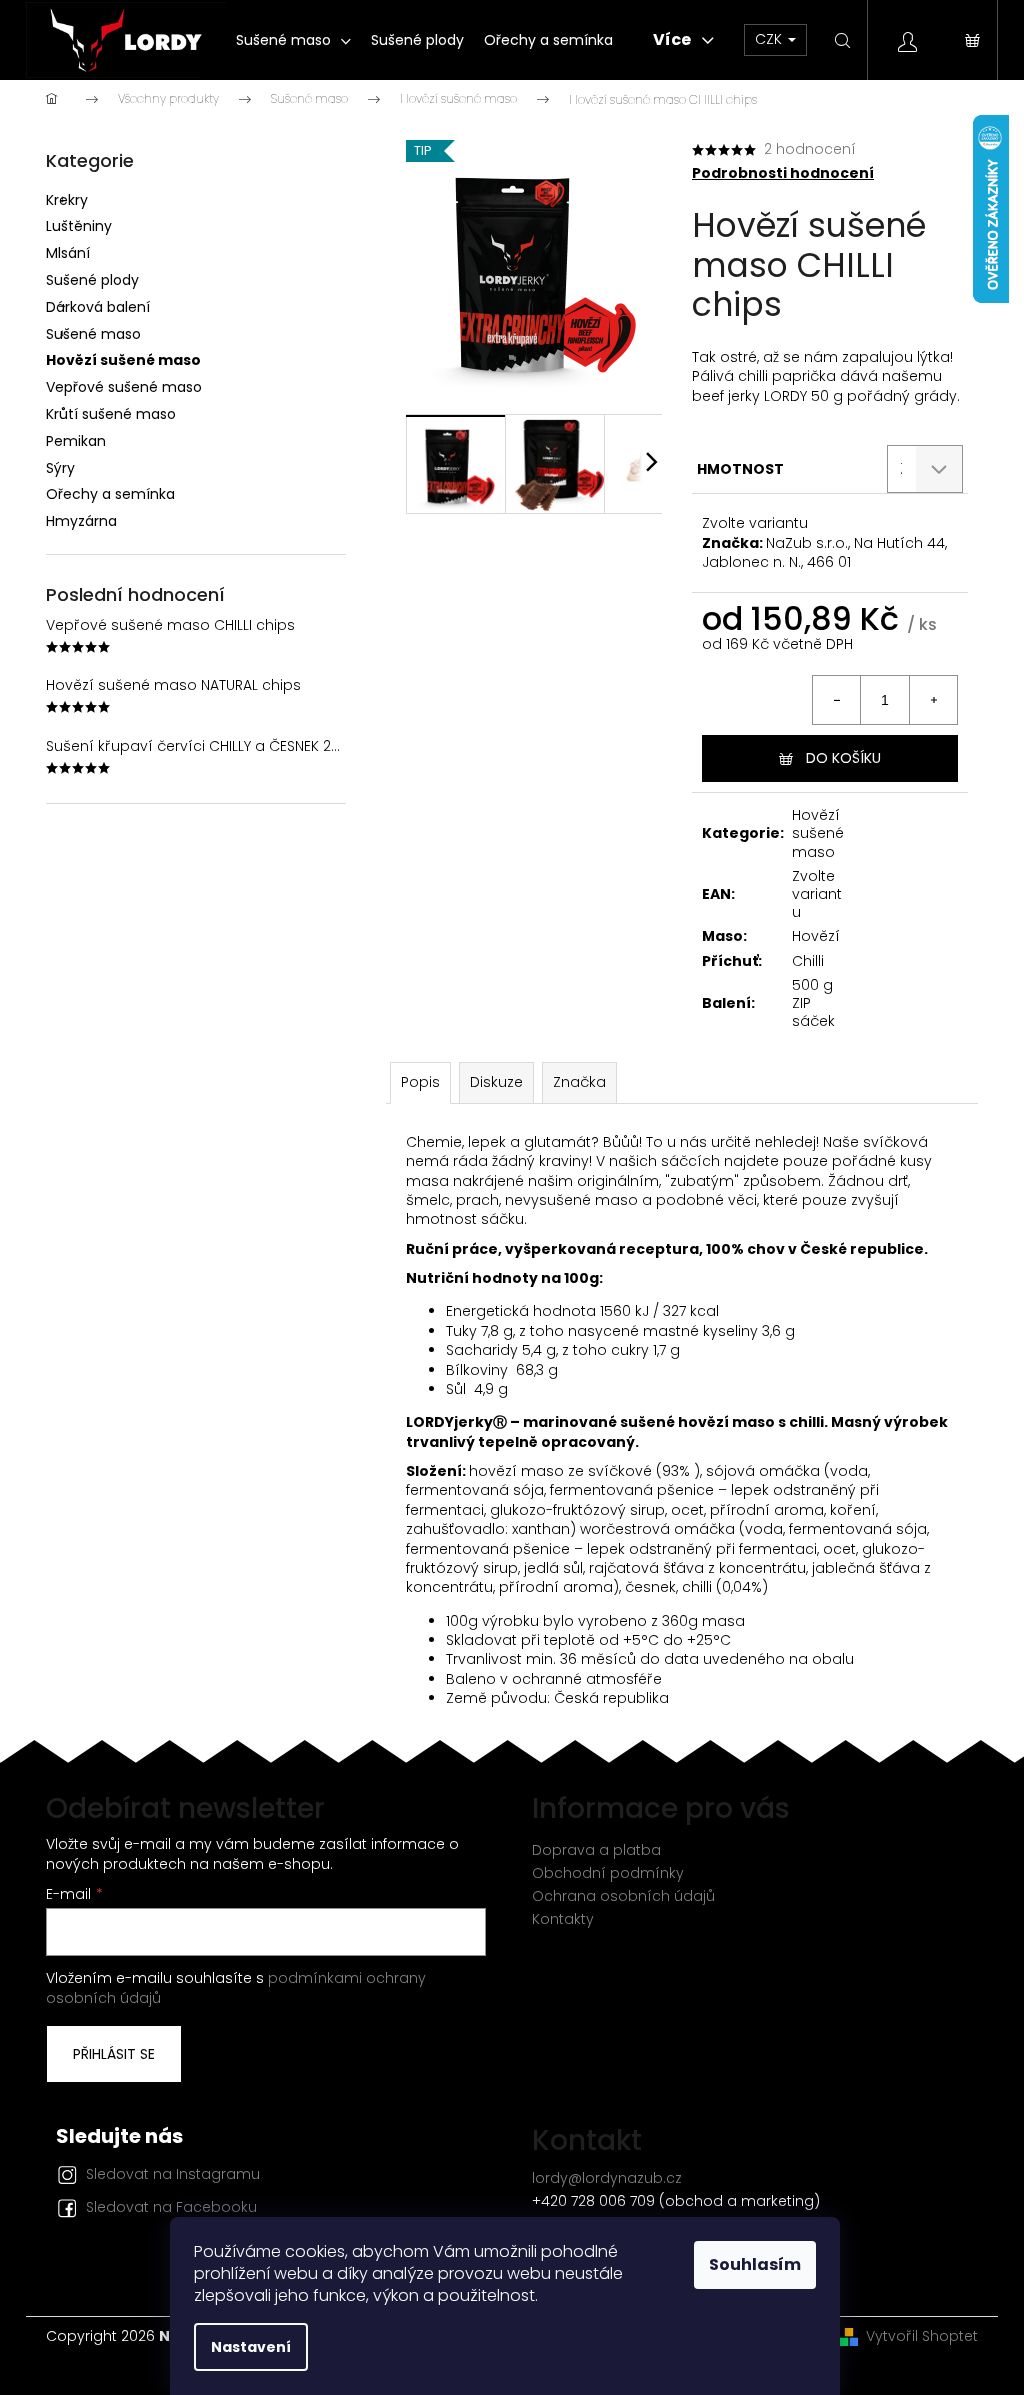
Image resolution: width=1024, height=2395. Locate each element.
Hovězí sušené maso (123, 360)
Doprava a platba (596, 1850)
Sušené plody (92, 280)
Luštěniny (79, 226)
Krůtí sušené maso (111, 414)
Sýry (60, 468)
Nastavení (251, 2347)
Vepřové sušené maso (124, 387)
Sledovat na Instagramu (173, 2174)
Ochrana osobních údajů (623, 1896)
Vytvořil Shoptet (922, 2336)
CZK (770, 39)
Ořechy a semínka (110, 494)
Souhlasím (755, 2264)
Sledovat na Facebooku (171, 2207)
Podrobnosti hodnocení (783, 173)
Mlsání (68, 253)
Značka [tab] (579, 1082)
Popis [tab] (420, 1082)
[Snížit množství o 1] (837, 700)
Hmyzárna (81, 521)
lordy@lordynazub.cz (607, 2178)
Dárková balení (98, 307)
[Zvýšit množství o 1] (933, 700)
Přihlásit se (114, 2054)
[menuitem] (293, 40)
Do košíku (843, 758)
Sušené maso (93, 334)
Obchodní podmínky (608, 1873)
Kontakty (563, 1919)
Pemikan (76, 441)
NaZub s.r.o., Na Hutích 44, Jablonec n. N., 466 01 (824, 552)
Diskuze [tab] (496, 1082)
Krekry (67, 200)
